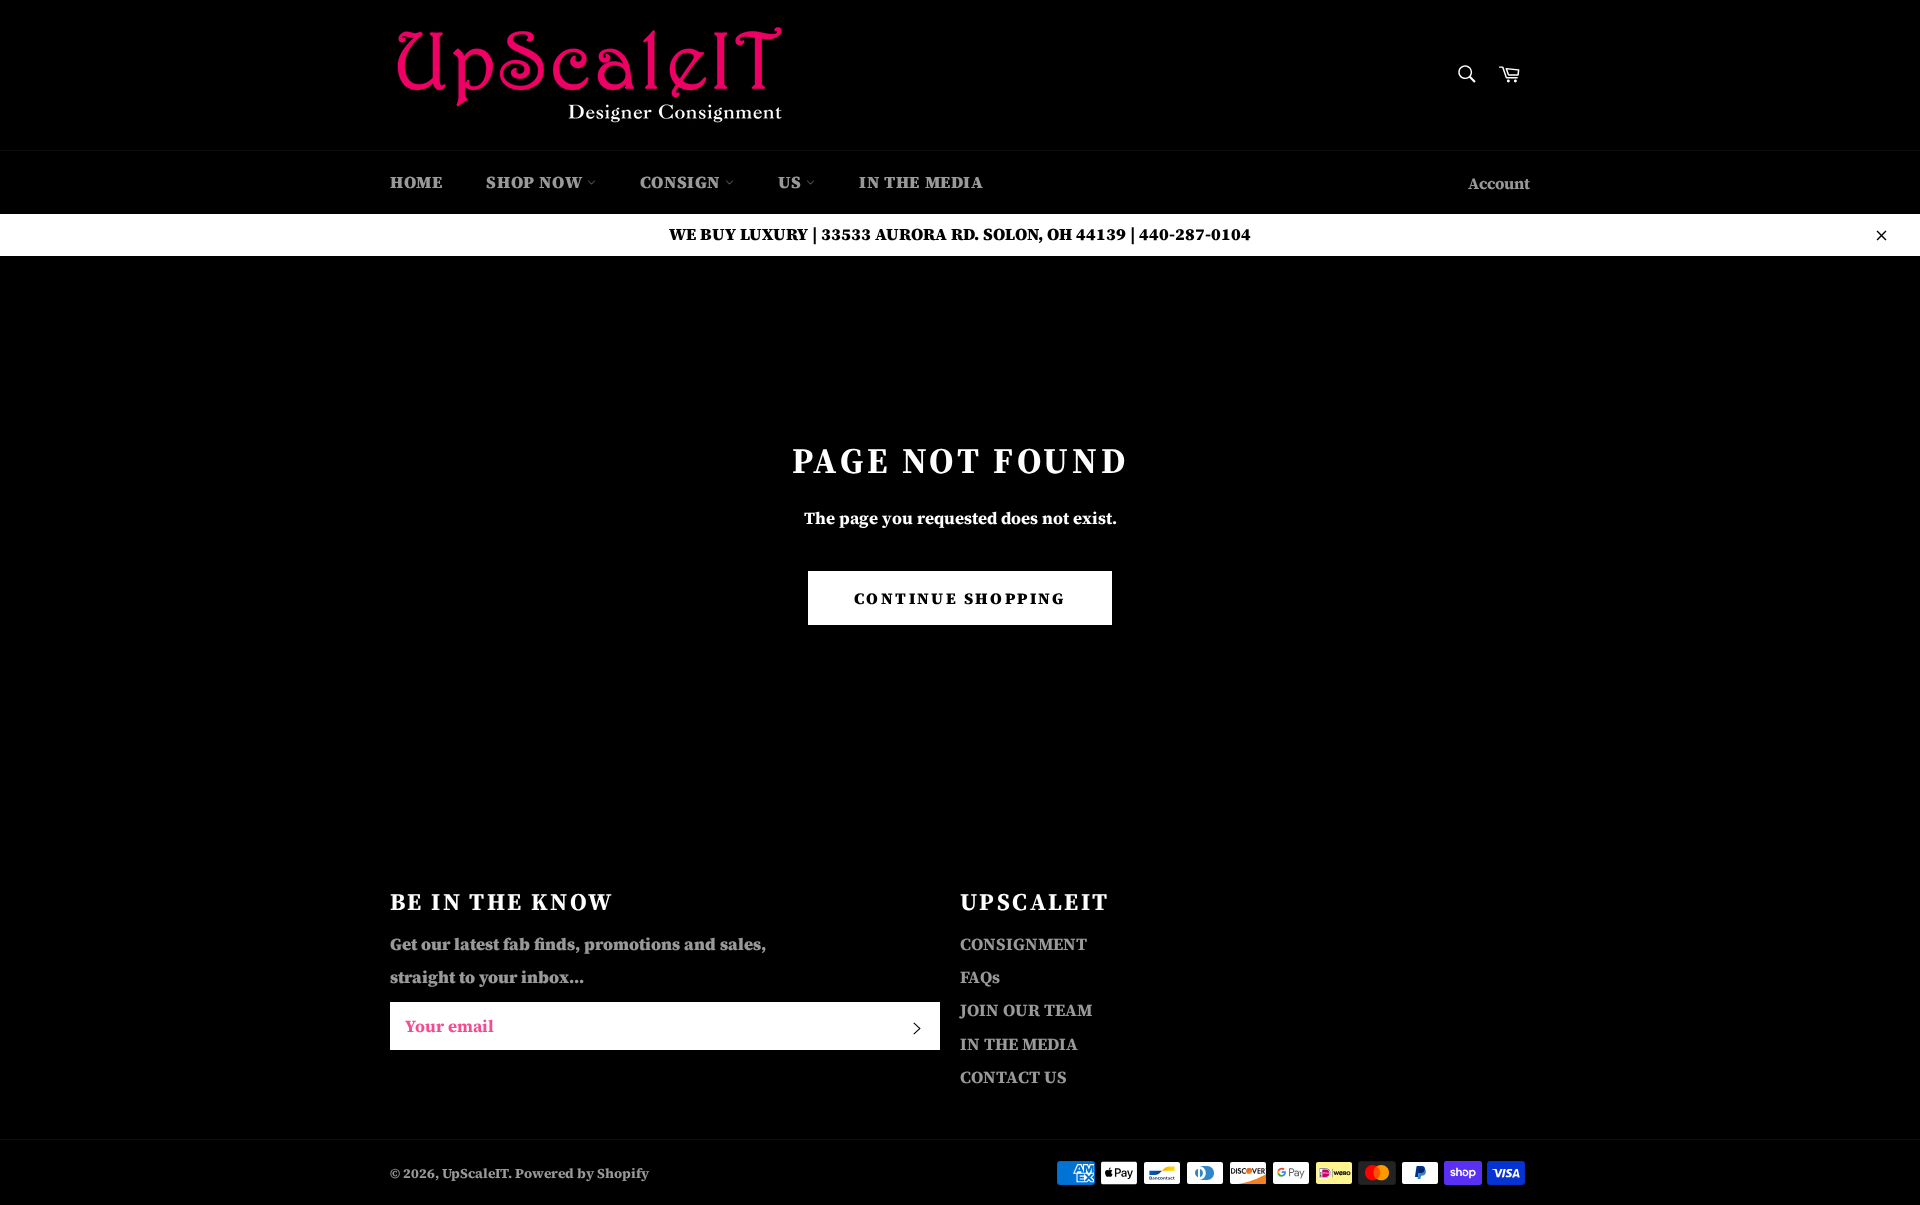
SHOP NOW (536, 182)
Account (1499, 183)
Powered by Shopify (582, 1173)
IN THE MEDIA (921, 182)
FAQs (980, 977)
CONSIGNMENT (1023, 944)
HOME (416, 182)
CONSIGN (682, 182)
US (792, 182)
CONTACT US (1013, 1077)
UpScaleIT (475, 1173)
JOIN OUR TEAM (1026, 1010)
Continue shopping (960, 598)
